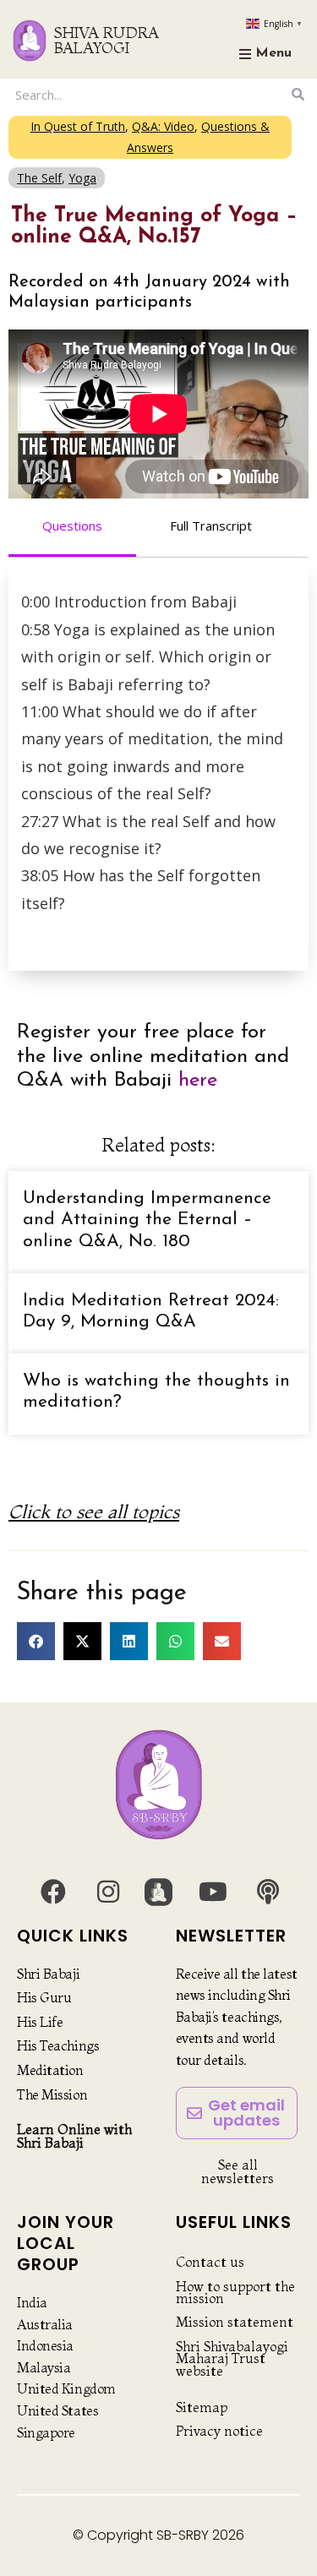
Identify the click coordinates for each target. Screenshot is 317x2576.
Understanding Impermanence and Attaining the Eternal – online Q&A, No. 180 (147, 1220)
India (32, 2302)
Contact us (210, 2262)
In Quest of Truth (78, 126)
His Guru (44, 1997)
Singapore (46, 2432)
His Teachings (58, 2045)
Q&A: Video (163, 126)
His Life (40, 2022)
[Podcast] (268, 1892)
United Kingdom (66, 2388)
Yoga (82, 178)
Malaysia (44, 2367)
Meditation (50, 2070)
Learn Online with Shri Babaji (74, 2136)
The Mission (52, 2094)
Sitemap (202, 2407)
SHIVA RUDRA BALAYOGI (107, 40)
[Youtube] (213, 1892)
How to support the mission (235, 2292)
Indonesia (45, 2345)
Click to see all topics (94, 1511)
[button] (36, 1641)
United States (57, 2410)
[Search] (298, 94)
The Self (39, 178)
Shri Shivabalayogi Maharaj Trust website (232, 2358)
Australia (45, 2324)
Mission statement (235, 2322)
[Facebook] (53, 1892)
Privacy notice (219, 2431)
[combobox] (148, 94)
